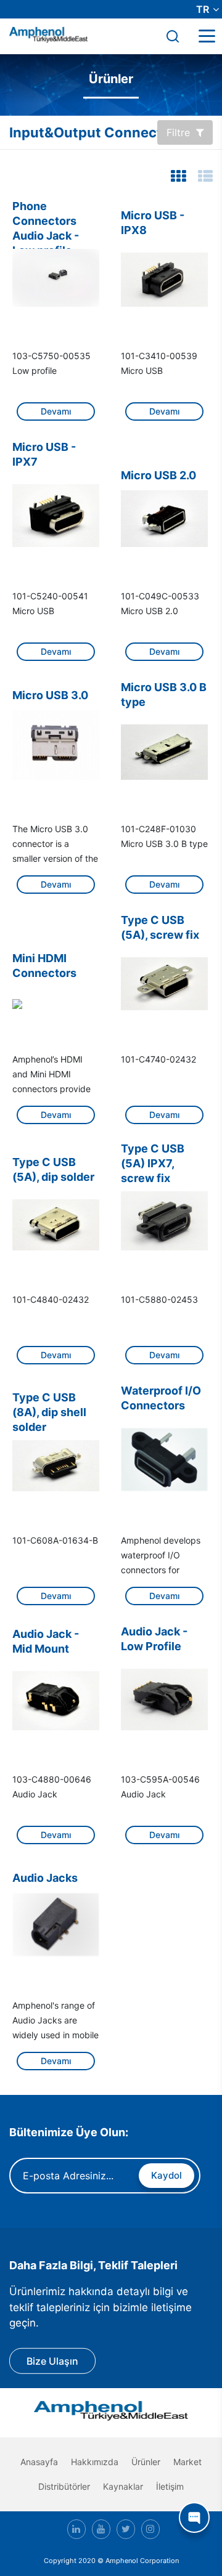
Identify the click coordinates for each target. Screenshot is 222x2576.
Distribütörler (64, 2486)
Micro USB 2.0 (158, 475)
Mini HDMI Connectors (44, 966)
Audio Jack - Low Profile (154, 1639)
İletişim (170, 2486)
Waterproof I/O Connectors (161, 1398)
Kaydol (166, 2175)
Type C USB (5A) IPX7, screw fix (153, 1158)
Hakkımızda (95, 2462)
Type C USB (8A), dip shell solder (49, 1407)
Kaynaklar (123, 2486)
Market (187, 2462)
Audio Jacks (45, 1878)
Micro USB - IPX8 (153, 223)
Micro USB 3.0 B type (164, 695)
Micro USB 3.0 (50, 695)
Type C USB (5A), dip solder (53, 1169)
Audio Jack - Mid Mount (46, 1641)
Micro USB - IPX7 (44, 454)
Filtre (178, 132)
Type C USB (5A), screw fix (160, 927)
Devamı (56, 411)
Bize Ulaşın (52, 2361)
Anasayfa (39, 2462)
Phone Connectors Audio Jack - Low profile (46, 216)
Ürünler (146, 2462)
